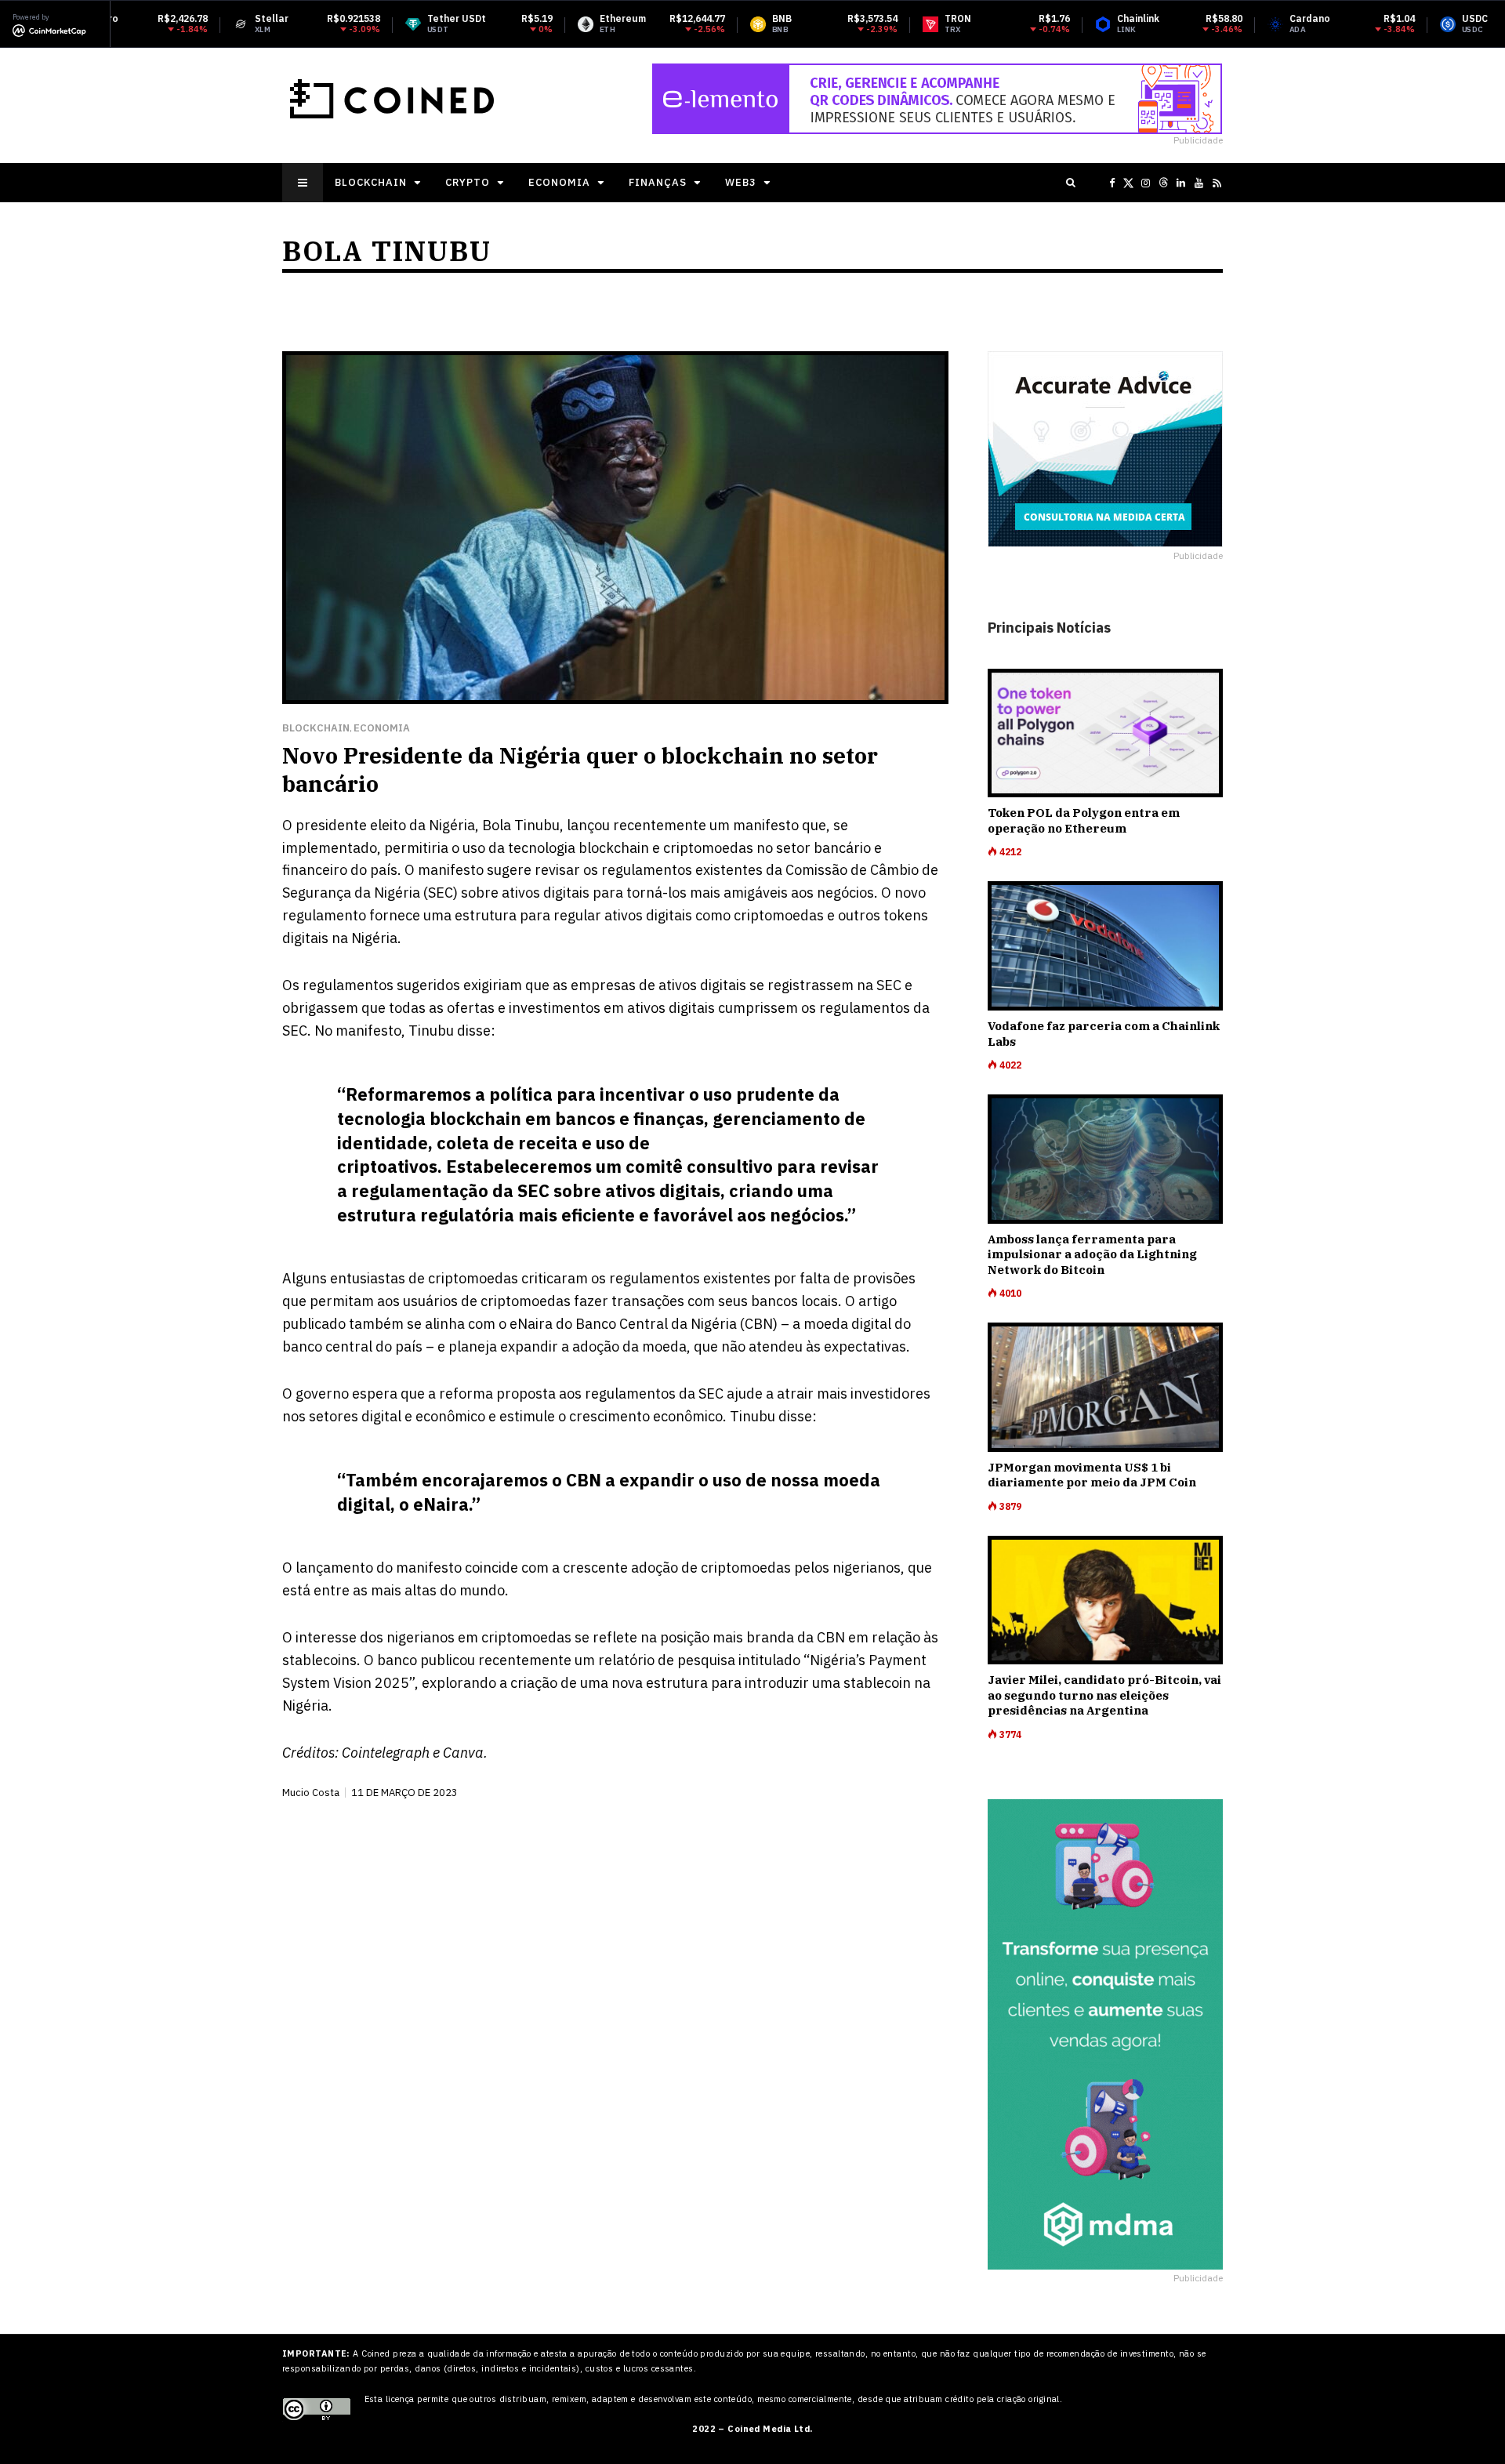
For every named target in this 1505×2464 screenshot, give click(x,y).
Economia (559, 182)
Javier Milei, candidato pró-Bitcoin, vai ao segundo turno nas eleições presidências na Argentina (1104, 1695)
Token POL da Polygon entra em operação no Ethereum (1084, 820)
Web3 (741, 182)
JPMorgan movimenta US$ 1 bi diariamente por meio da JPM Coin (1092, 1475)
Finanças (658, 182)
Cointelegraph (386, 1753)
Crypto (468, 182)
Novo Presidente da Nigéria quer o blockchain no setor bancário (580, 769)
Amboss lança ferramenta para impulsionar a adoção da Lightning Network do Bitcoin (1092, 1254)
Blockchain (371, 182)
